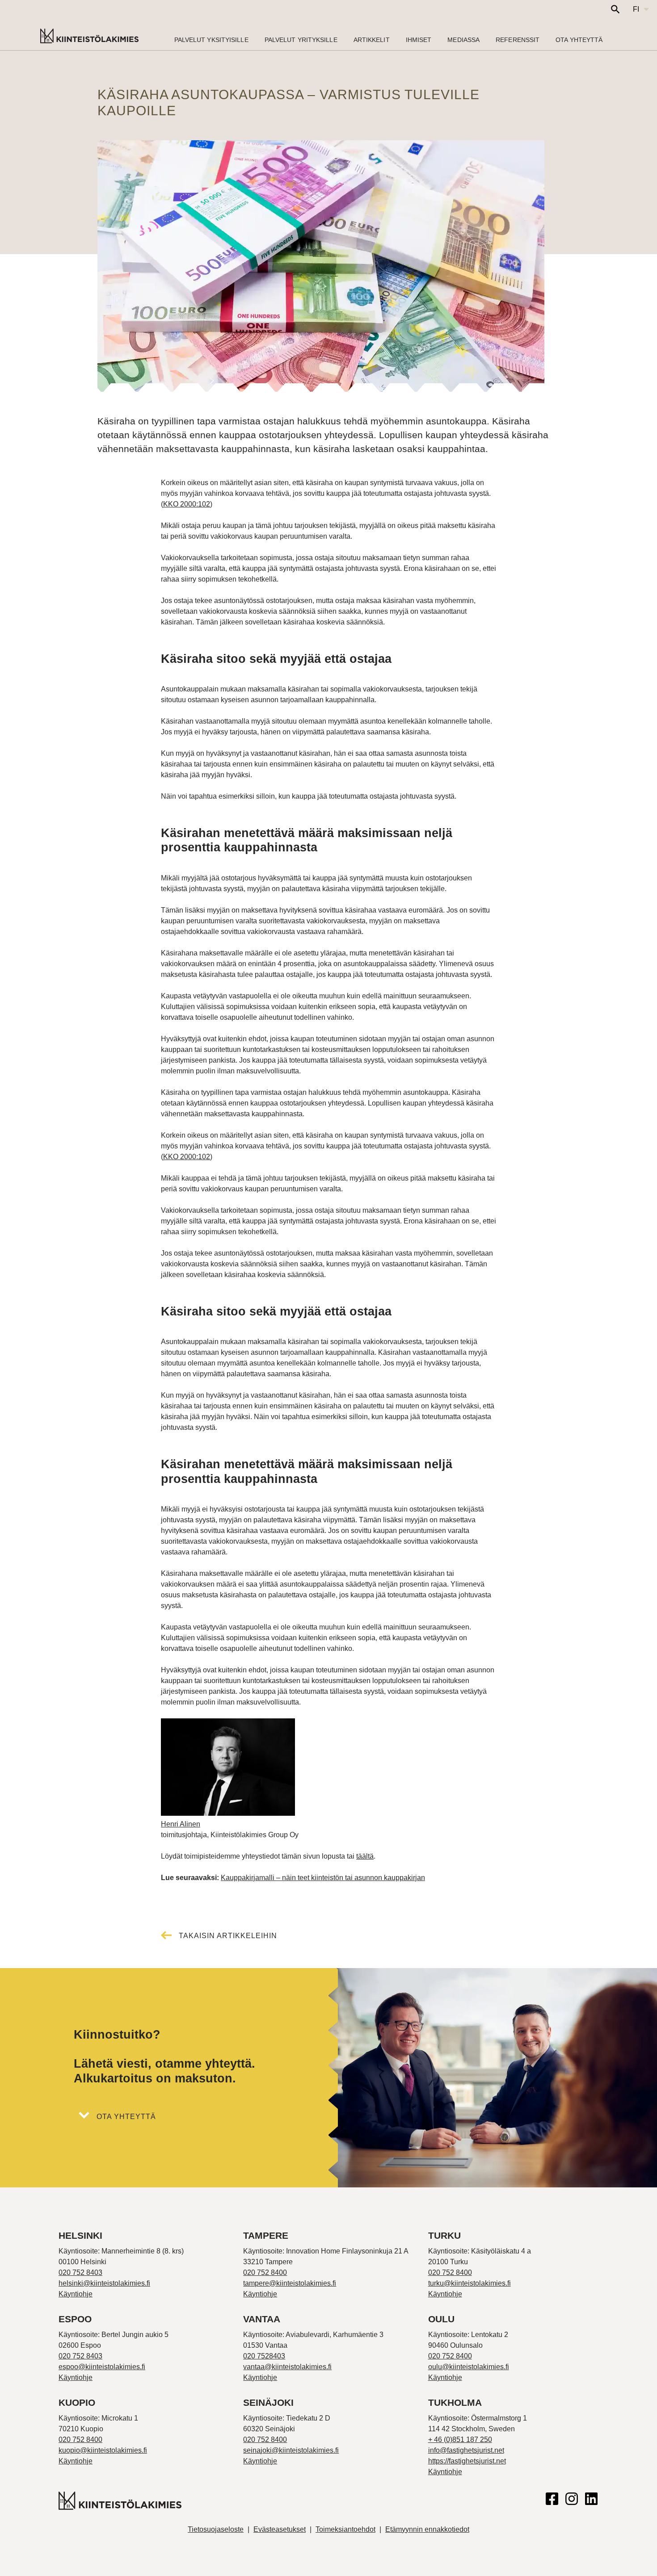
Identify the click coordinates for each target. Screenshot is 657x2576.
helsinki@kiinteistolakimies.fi (104, 2283)
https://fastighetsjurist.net (467, 2461)
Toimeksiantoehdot (345, 2529)
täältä (365, 1856)
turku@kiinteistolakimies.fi (470, 2283)
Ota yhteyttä (126, 2117)
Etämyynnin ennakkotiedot (427, 2529)
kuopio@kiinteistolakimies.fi (103, 2450)
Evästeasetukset (280, 2529)
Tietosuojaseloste (216, 2529)
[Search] (615, 9)
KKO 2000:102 (187, 504)
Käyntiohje (76, 2294)
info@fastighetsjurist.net (466, 2450)
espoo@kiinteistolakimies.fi (102, 2367)
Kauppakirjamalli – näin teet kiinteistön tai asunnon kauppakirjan (323, 1878)
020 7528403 (264, 2356)
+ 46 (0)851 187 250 (460, 2440)
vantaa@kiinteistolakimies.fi (287, 2367)
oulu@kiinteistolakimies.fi (469, 2367)
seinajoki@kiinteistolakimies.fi (291, 2450)
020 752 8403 (80, 2272)
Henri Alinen (181, 1824)
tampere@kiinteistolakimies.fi (290, 2283)
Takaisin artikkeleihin (228, 1936)
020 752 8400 (265, 2272)
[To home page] (89, 37)
